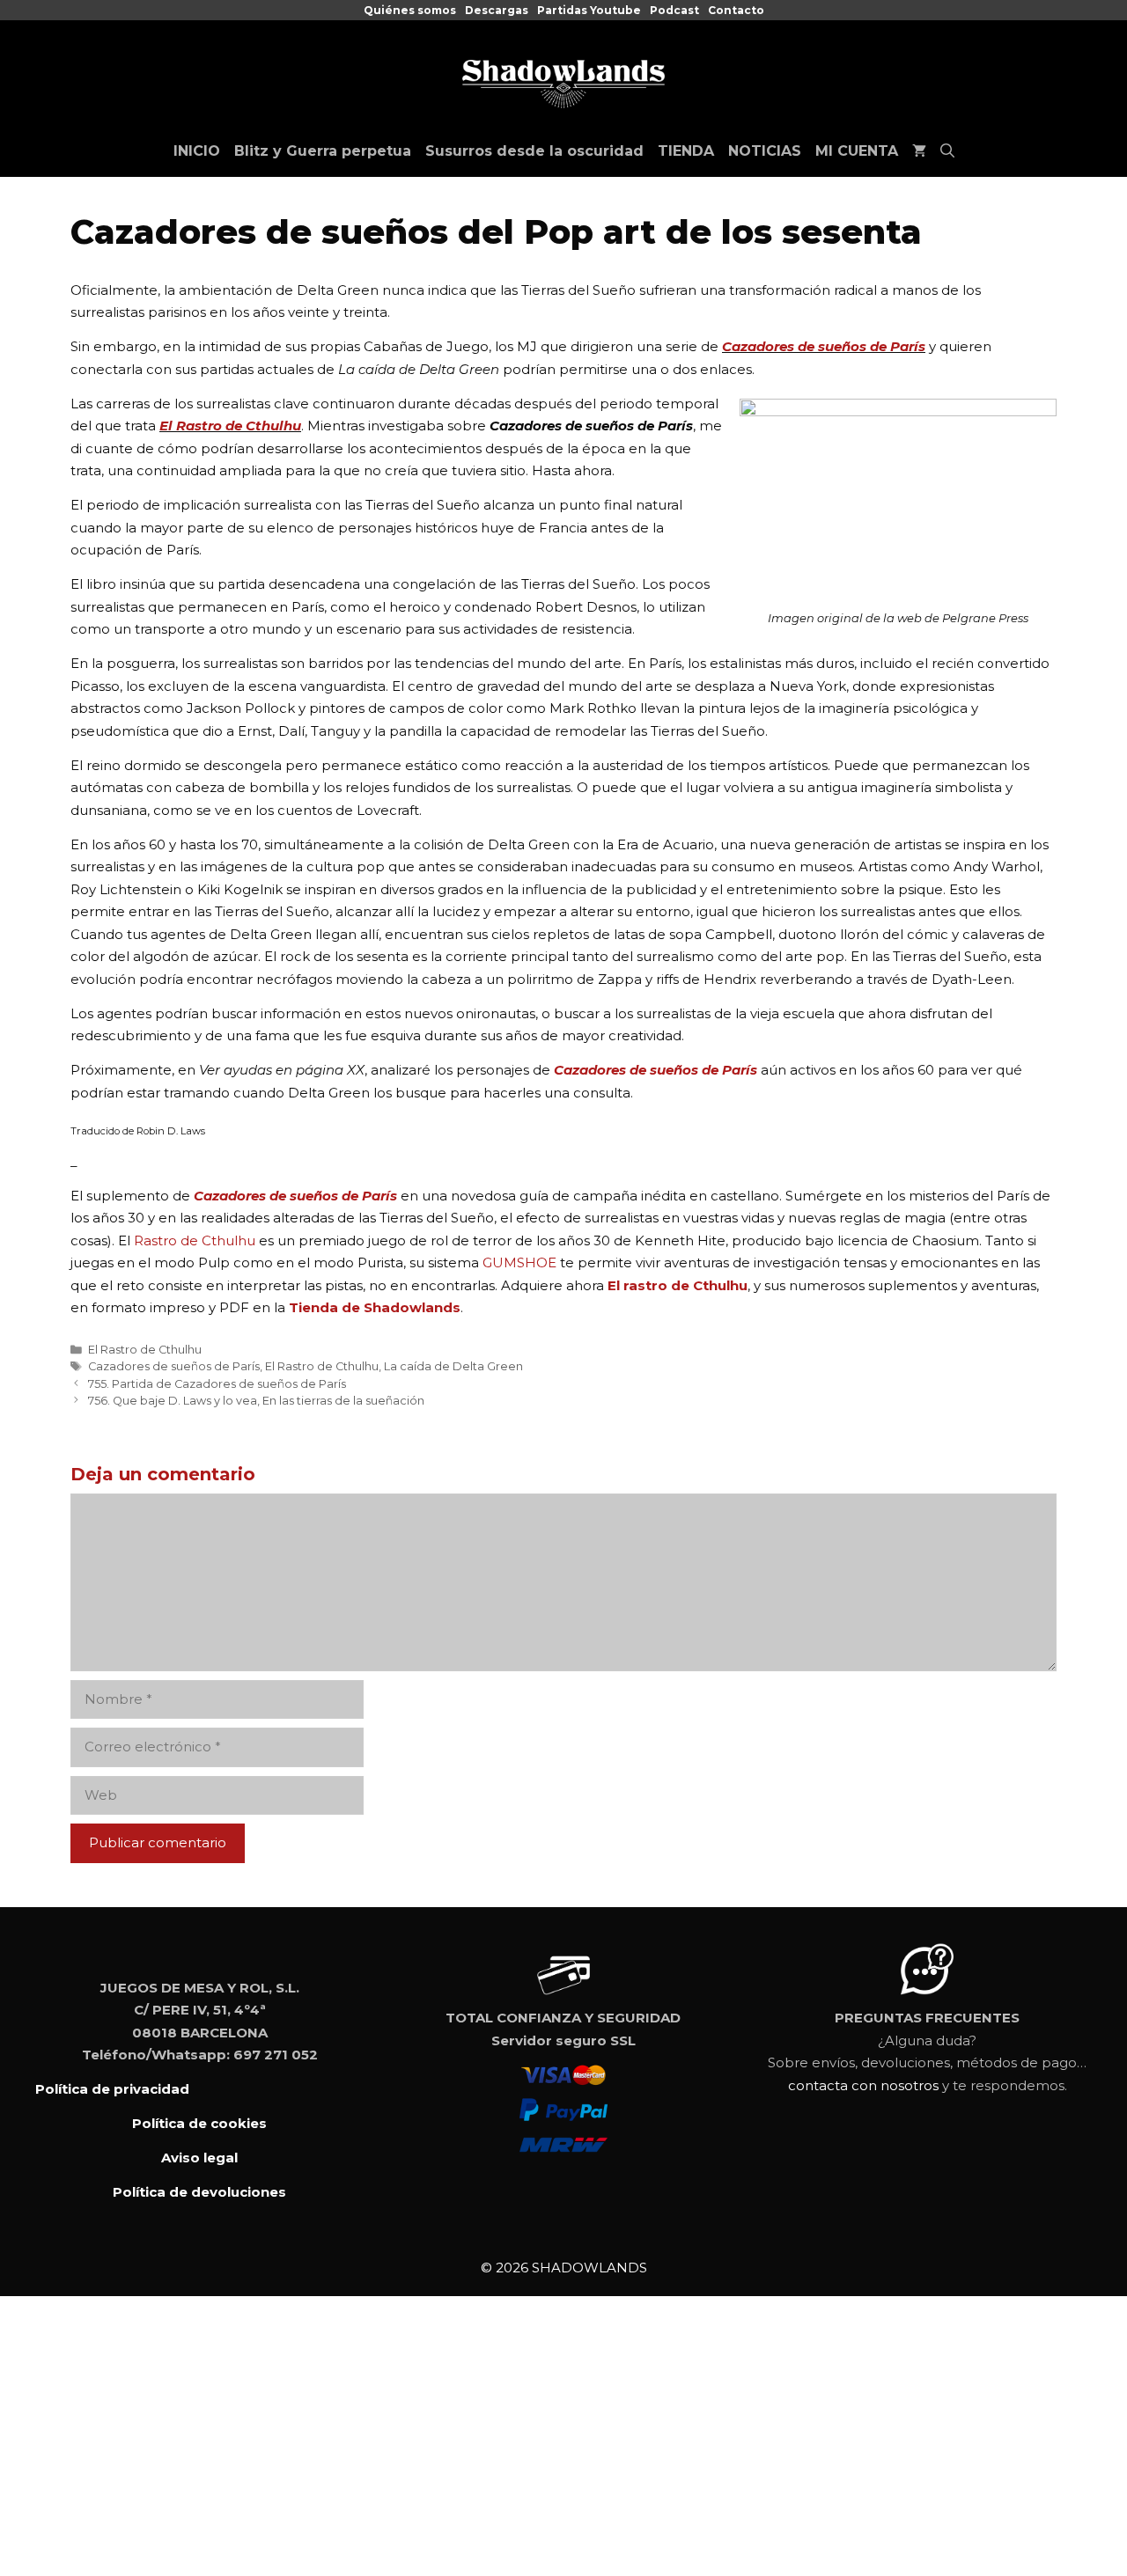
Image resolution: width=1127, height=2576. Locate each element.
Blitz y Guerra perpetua (323, 151)
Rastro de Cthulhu (195, 1240)
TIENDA (686, 151)
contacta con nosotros (863, 2085)
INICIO (197, 151)
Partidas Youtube (589, 10)
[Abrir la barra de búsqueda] (947, 151)
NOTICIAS (765, 151)
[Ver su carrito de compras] (919, 151)
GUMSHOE (521, 1262)
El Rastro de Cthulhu (230, 426)
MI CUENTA (857, 151)
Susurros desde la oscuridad (534, 151)
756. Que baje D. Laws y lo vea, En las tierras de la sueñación (256, 1401)
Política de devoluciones (199, 2192)
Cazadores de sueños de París (824, 346)
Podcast (674, 10)
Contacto (736, 10)
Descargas (497, 10)
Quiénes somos (410, 10)
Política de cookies (199, 2123)
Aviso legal (199, 2158)
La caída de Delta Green (453, 1366)
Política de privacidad (112, 2089)
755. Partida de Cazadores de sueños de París (217, 1384)
